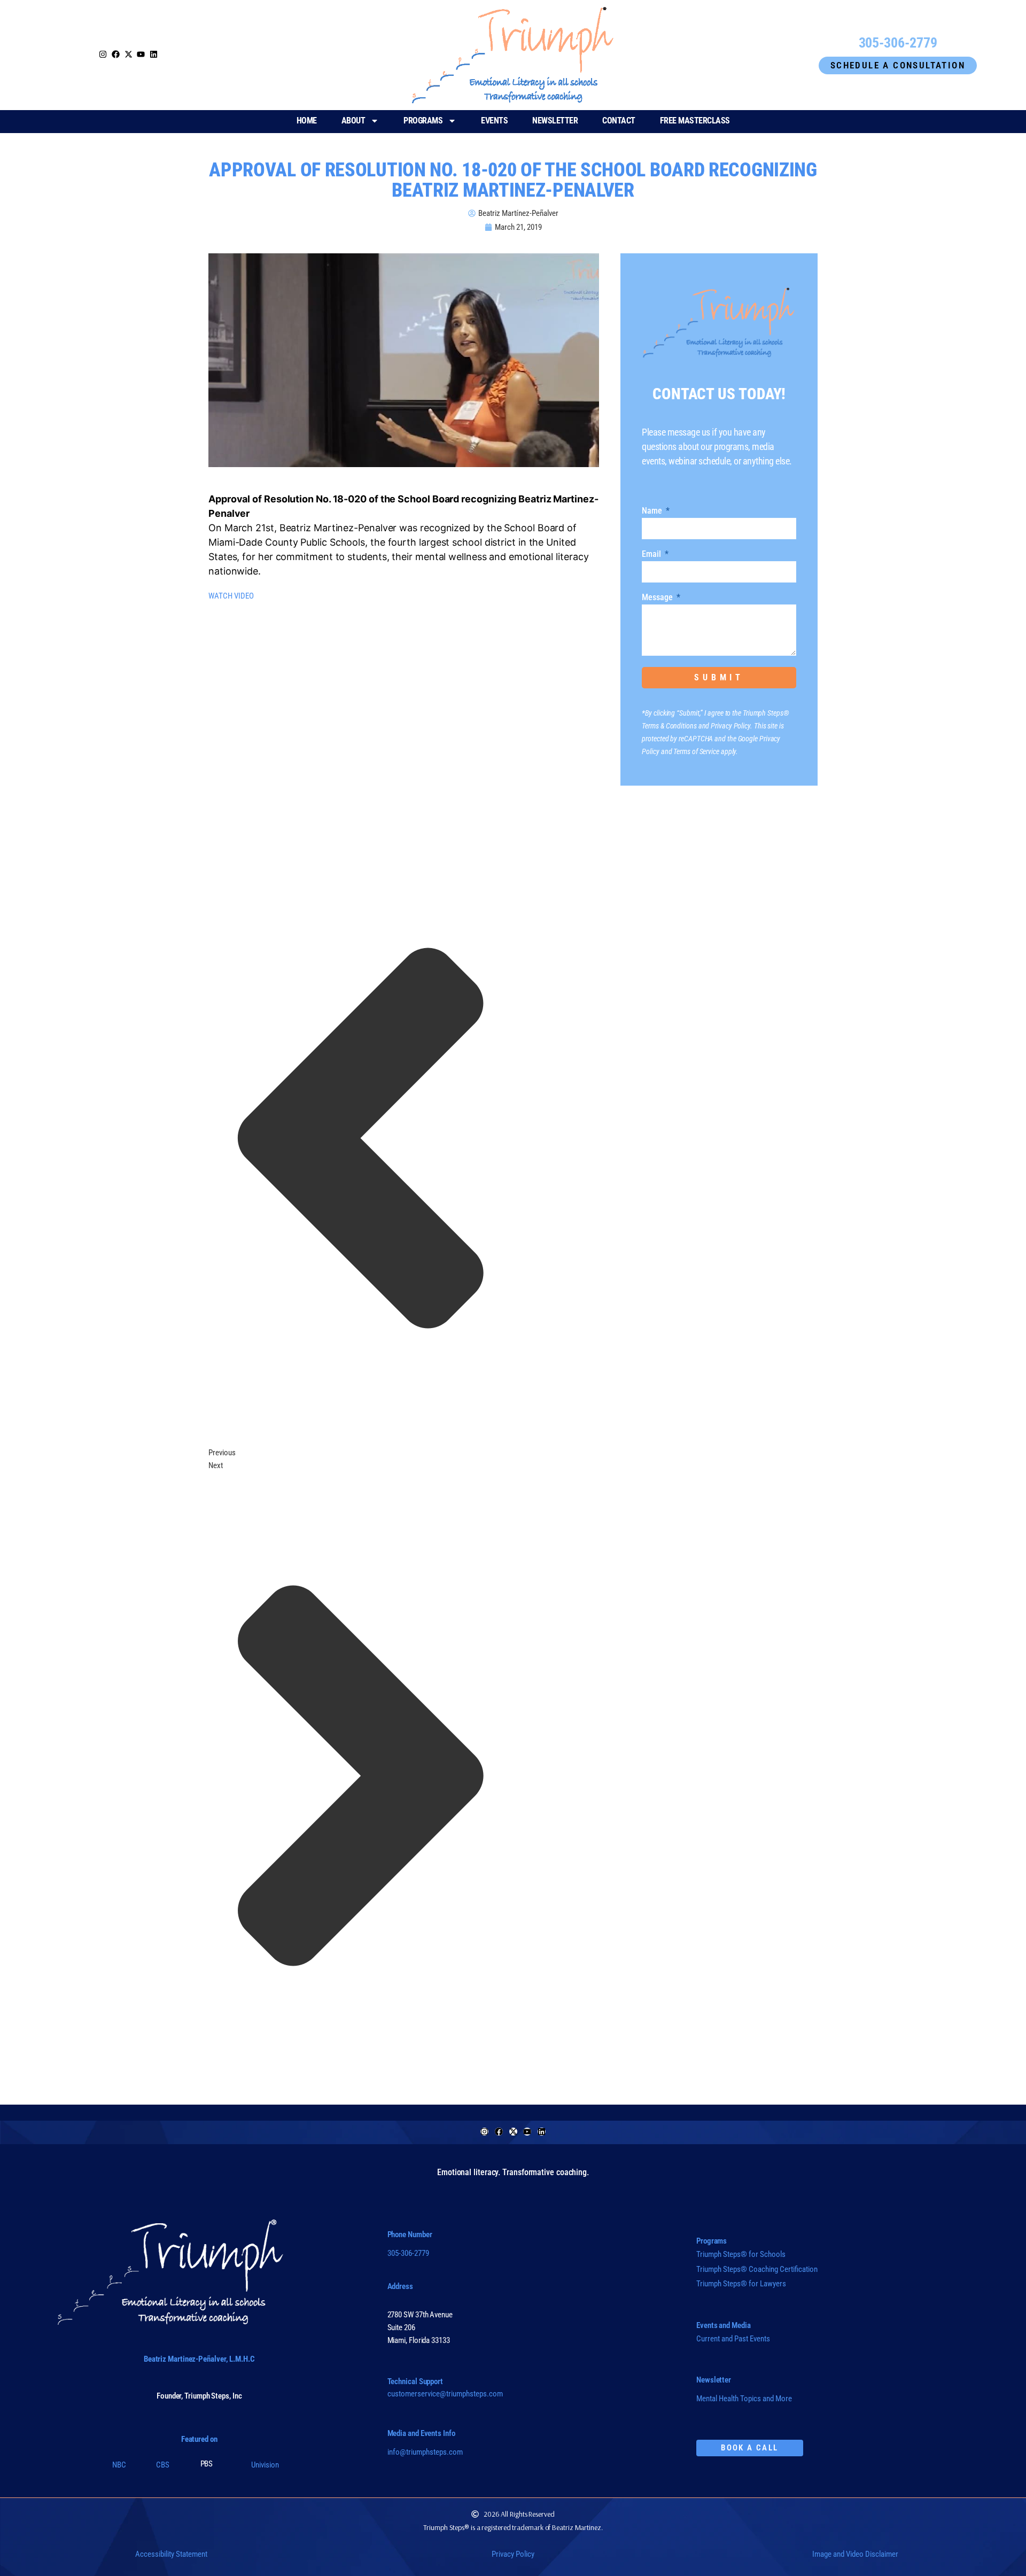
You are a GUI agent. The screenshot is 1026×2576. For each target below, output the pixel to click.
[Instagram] (103, 54)
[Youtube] (527, 2132)
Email (652, 554)
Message (658, 598)
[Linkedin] (542, 2132)
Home (307, 121)
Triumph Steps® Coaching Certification (757, 2269)
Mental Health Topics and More (744, 2399)
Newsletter (555, 121)
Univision (265, 2465)
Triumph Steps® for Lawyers (741, 2284)
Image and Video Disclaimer (855, 2554)
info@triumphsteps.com (425, 2452)
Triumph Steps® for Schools (741, 2254)
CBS (163, 2465)
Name (653, 511)
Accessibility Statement (171, 2554)
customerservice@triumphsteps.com (445, 2394)
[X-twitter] (513, 2132)
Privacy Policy (513, 2554)
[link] (129, 55)
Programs (423, 121)
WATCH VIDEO (231, 596)
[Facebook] (499, 2132)
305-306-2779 (408, 2253)
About (353, 121)
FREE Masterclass (695, 121)
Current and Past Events (733, 2339)
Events (494, 121)
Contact (619, 121)
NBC (119, 2465)
